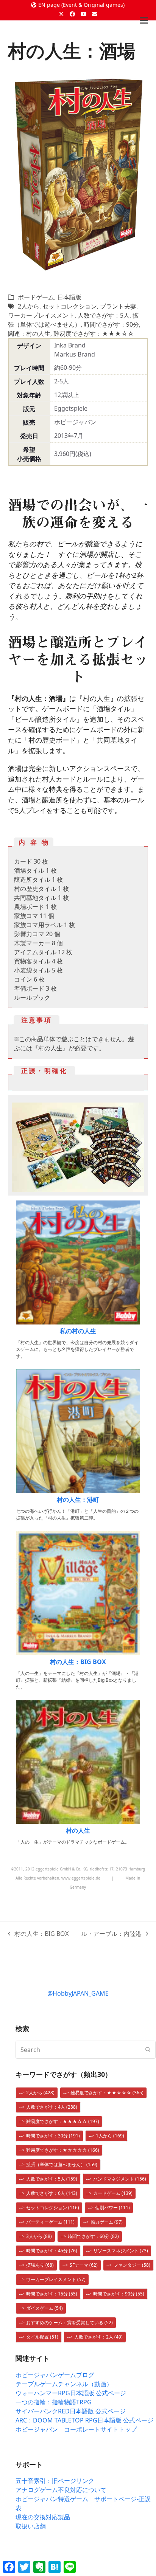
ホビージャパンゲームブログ (55, 2375)
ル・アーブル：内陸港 (111, 1934)
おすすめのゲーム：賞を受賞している (69, 2322)
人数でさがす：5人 (104, 315)
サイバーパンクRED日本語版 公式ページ (71, 2411)
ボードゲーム (36, 297)
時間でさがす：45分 (52, 2251)
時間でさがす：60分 (93, 2236)
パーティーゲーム (50, 2222)
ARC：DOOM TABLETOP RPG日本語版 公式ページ (84, 2420)
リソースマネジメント (121, 2251)
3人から (39, 2236)
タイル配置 (42, 2337)
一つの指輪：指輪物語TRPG (54, 2402)
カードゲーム (113, 2193)
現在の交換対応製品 (43, 2517)
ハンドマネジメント (120, 2179)
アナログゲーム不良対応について (61, 2490)
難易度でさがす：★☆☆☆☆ (63, 2150)
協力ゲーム (107, 2222)
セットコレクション (70, 306)
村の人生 (78, 1830)
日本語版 (69, 297)
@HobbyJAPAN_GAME (78, 1993)
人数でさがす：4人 (52, 2107)
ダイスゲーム (44, 2308)
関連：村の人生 (29, 333)
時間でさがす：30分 (53, 2136)
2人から (29, 306)
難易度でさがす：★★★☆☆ (94, 333)
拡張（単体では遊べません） (62, 2164)
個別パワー (112, 2208)
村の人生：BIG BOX (78, 1662)
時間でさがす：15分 (52, 2294)
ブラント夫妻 (118, 306)
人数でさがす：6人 (52, 2193)
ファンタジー (132, 2265)
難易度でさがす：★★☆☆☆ (107, 2093)
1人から (110, 2136)
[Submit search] (148, 2050)
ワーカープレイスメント (41, 315)
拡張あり (40, 2265)
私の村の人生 (78, 1331)
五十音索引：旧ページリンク (55, 2481)
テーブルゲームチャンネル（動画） (64, 2384)
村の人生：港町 (78, 1500)
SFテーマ (84, 2265)
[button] (144, 21)
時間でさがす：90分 (111, 324)
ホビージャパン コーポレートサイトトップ (76, 2429)
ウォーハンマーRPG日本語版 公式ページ (71, 2393)
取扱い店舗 (31, 2526)
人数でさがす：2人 (98, 2337)
